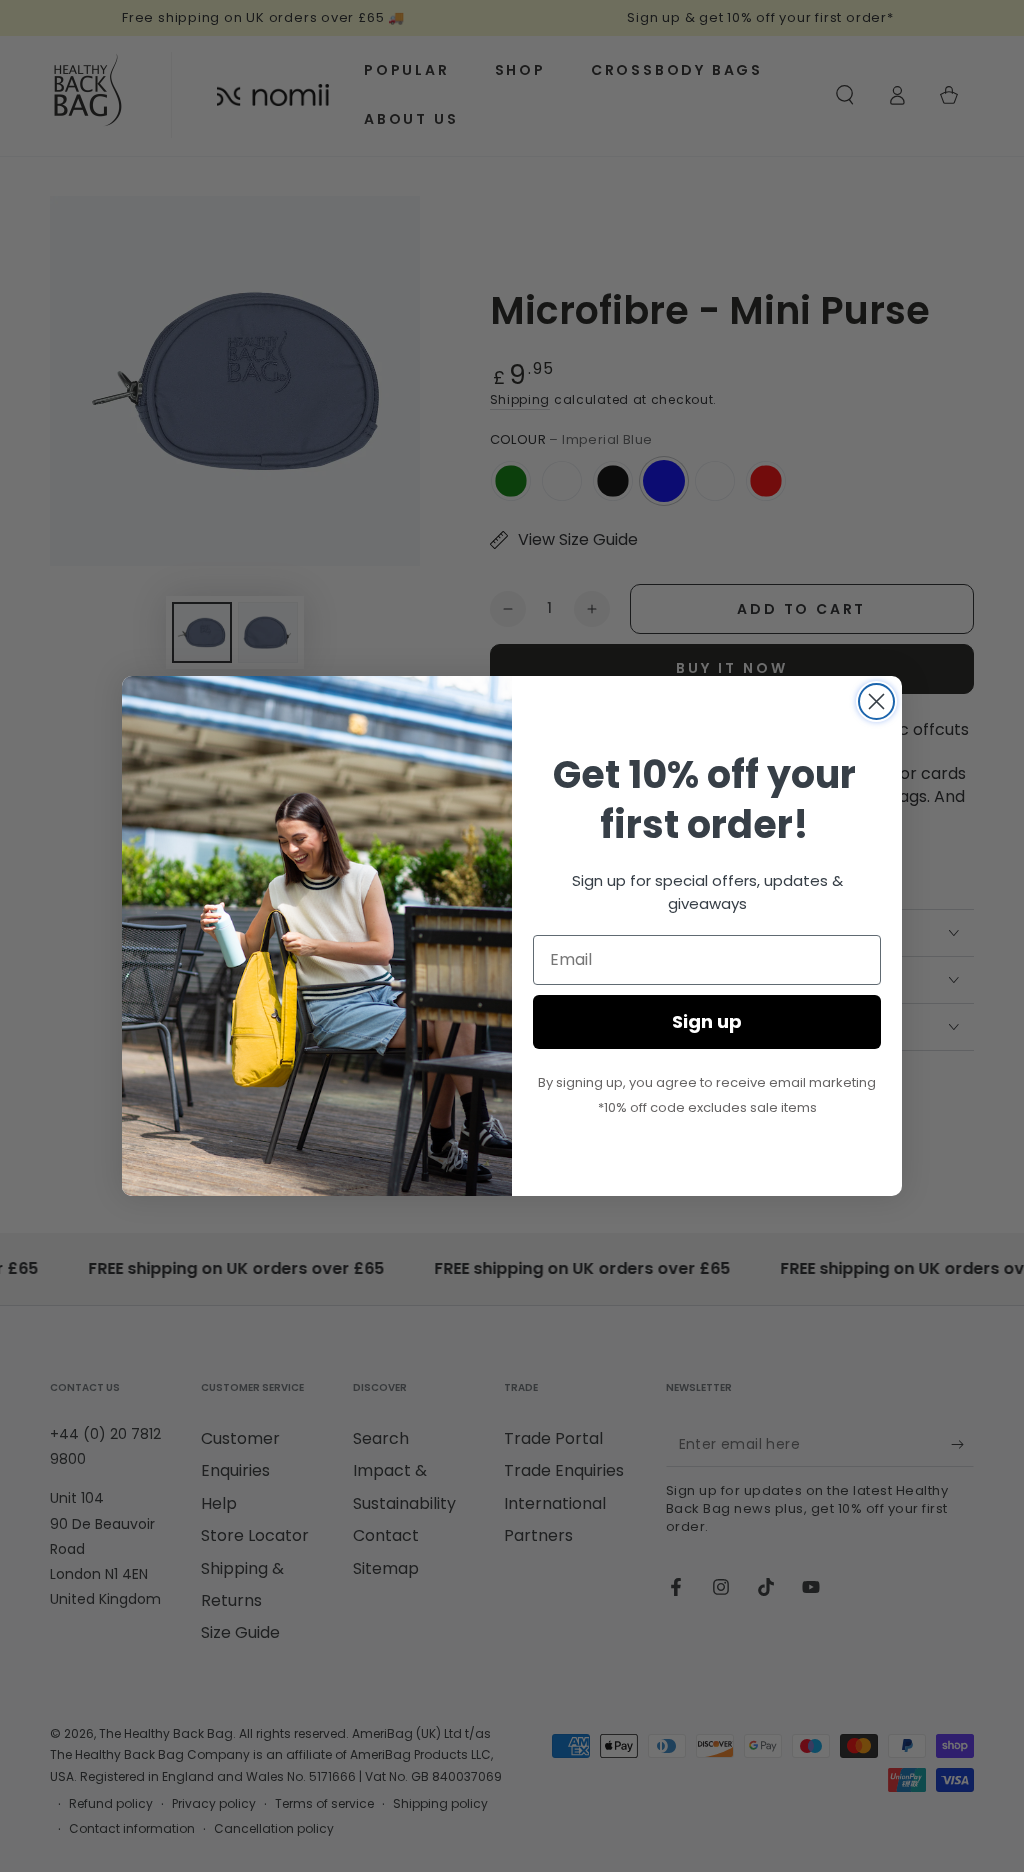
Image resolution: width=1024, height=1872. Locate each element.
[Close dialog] (876, 701)
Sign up (707, 1021)
